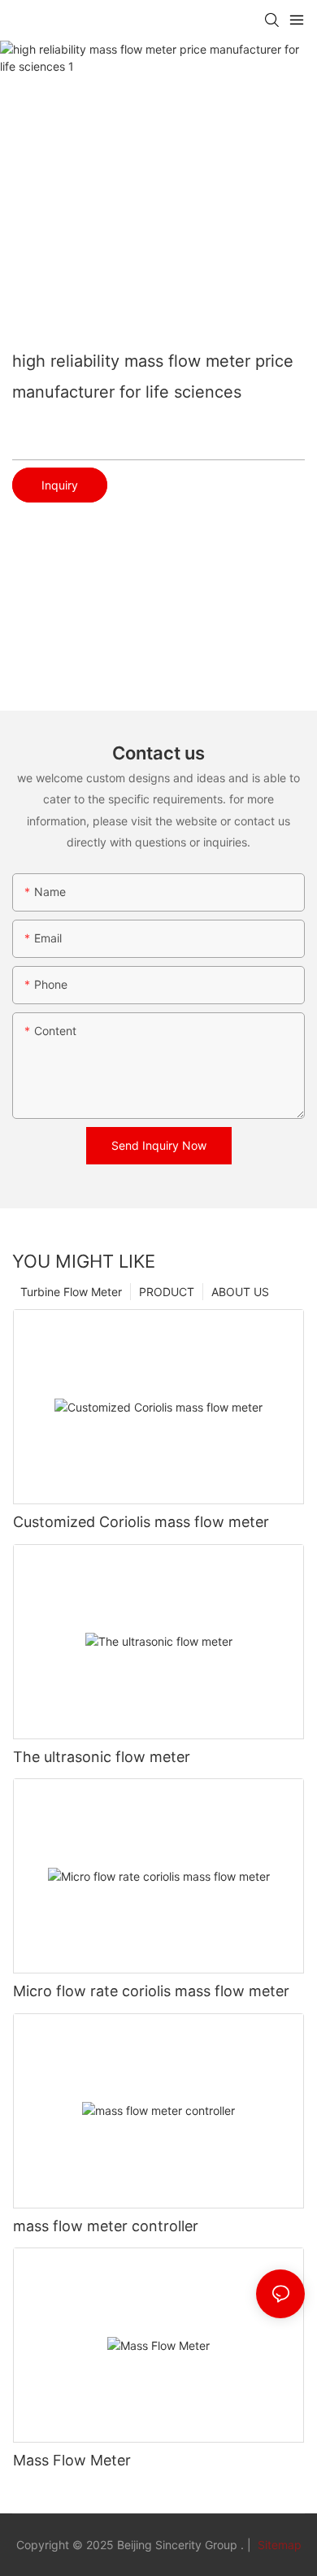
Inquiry (60, 485)
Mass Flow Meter (72, 2460)
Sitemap (278, 2545)
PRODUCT (167, 1292)
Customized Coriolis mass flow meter (141, 1522)
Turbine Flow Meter (71, 1292)
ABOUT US (240, 1292)
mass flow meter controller (106, 2226)
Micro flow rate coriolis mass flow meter (151, 1991)
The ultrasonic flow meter (102, 1757)
